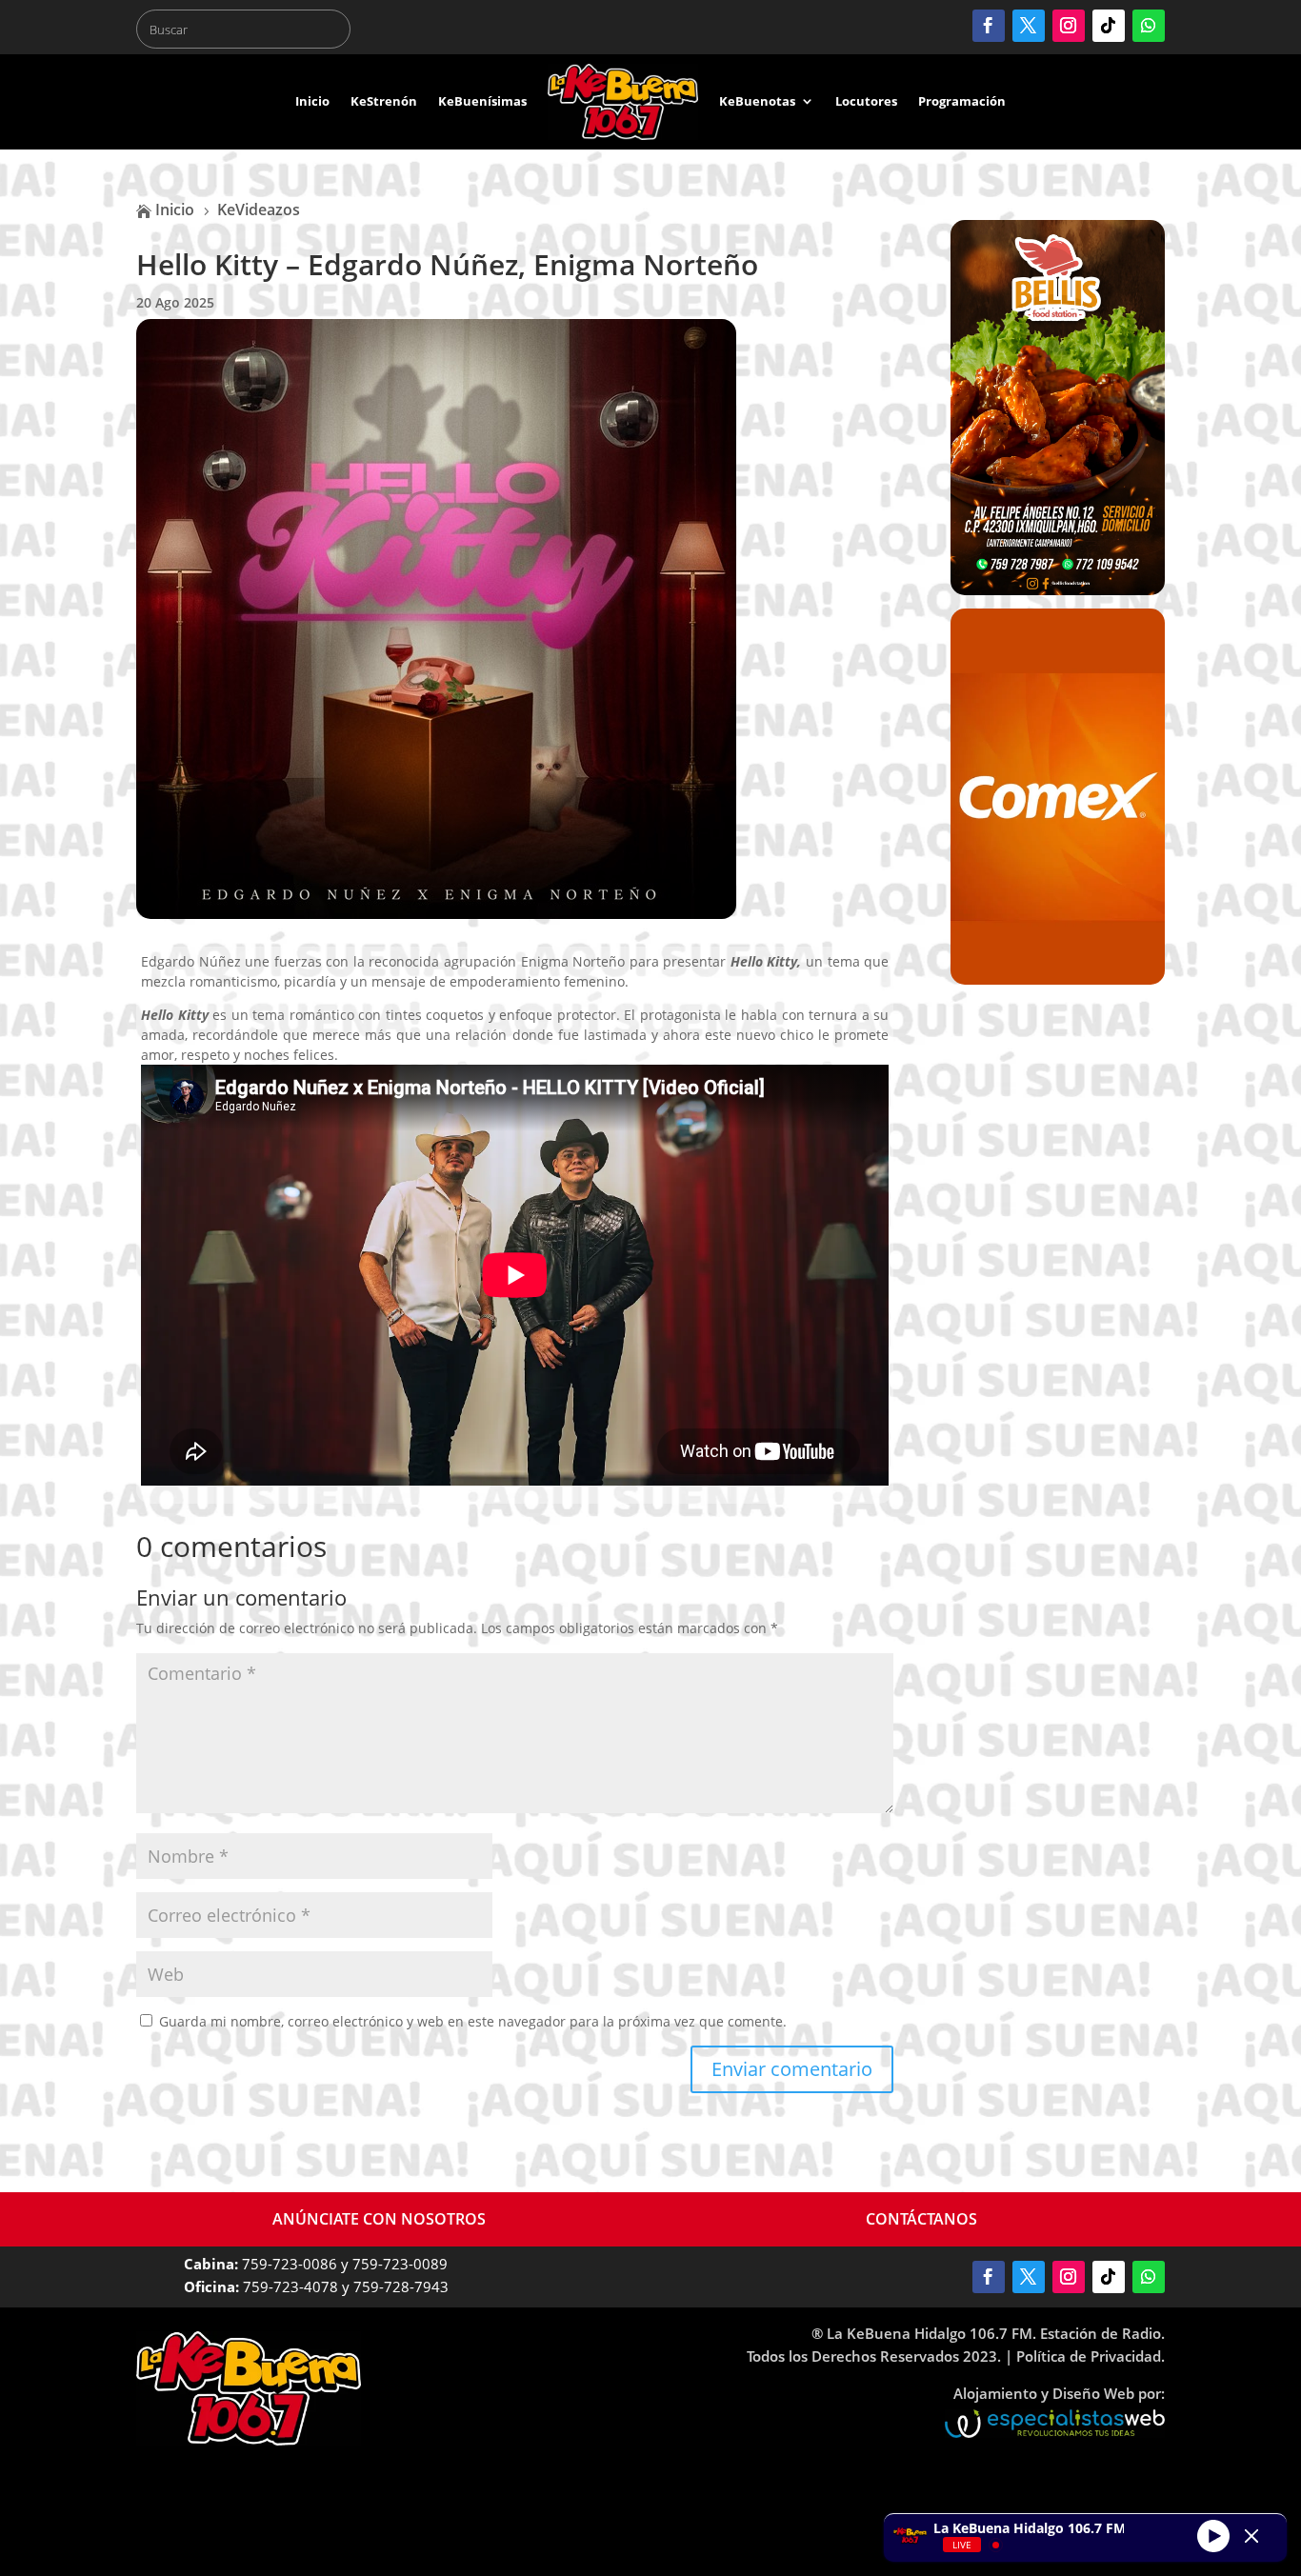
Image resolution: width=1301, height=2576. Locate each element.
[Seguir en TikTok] (1109, 26)
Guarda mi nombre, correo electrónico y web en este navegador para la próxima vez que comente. (473, 2021)
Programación (962, 101)
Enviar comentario (792, 2069)
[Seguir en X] (1029, 26)
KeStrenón (384, 101)
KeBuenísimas (482, 101)
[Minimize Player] (1251, 2536)
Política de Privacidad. (1091, 2356)
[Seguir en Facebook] (989, 26)
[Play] (1213, 2535)
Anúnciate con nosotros (379, 2219)
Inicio (312, 101)
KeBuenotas (757, 101)
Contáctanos (921, 2219)
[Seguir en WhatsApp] (1149, 26)
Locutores (866, 101)
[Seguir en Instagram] (1069, 26)
